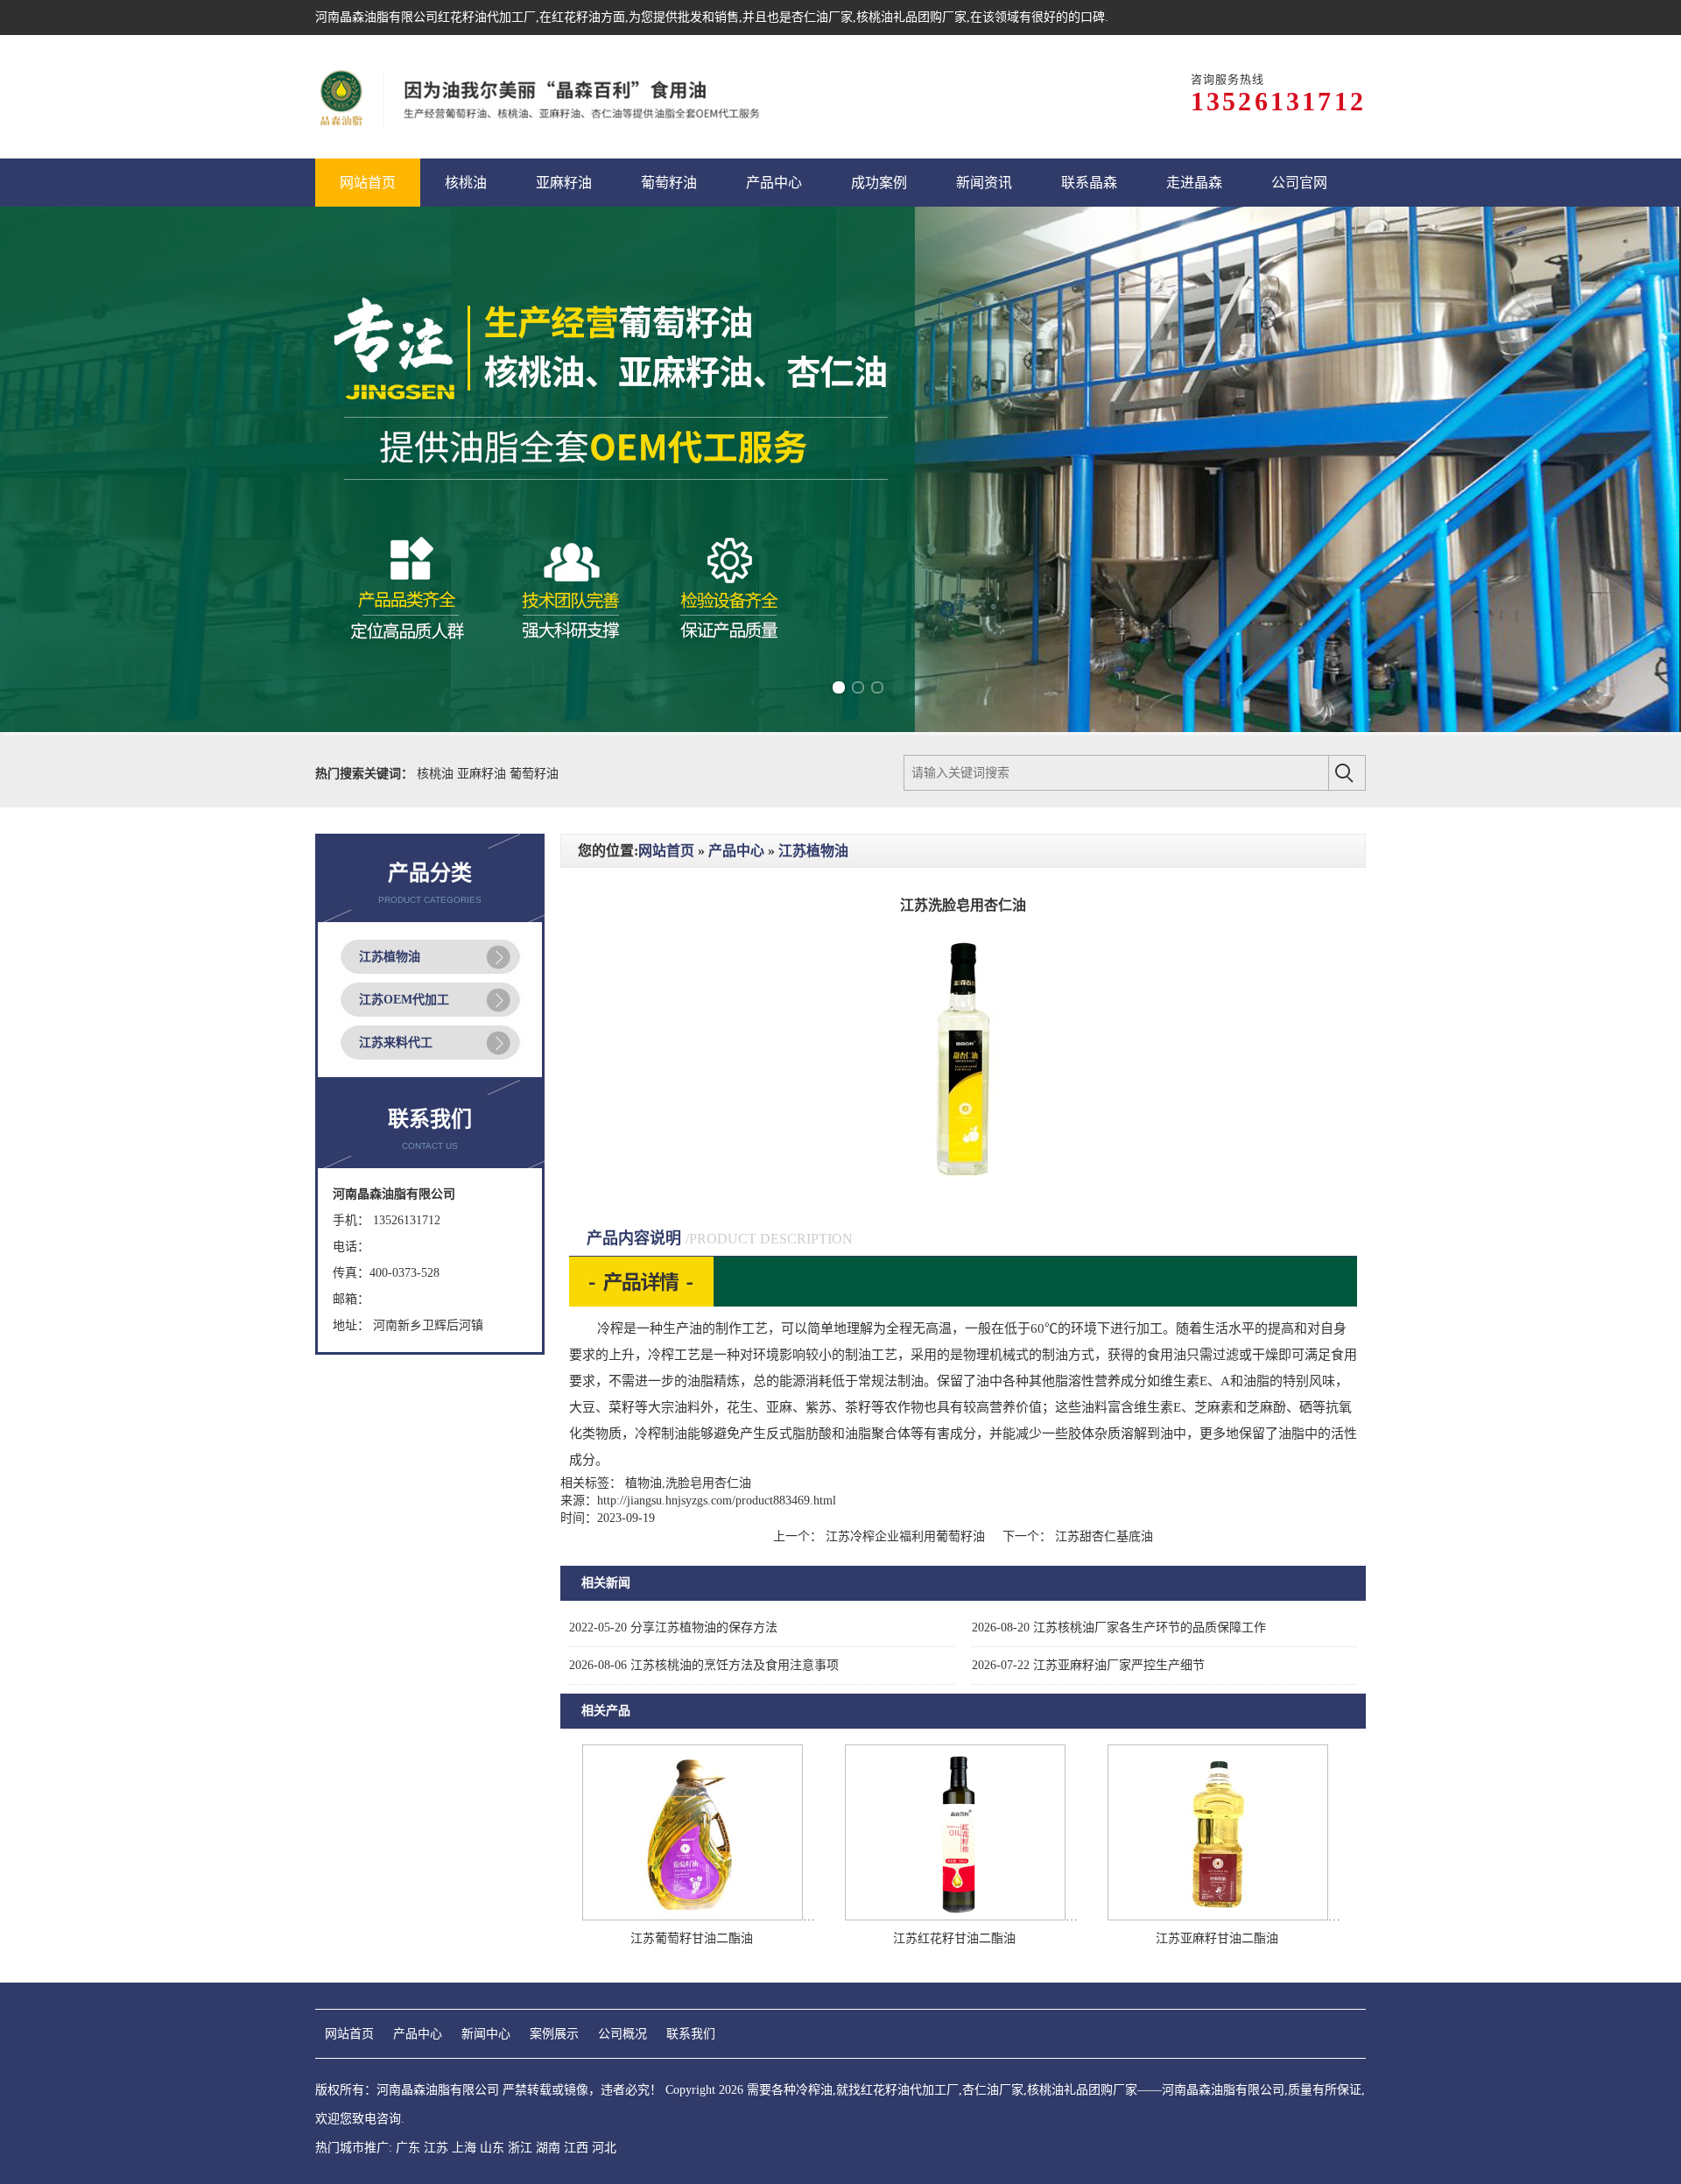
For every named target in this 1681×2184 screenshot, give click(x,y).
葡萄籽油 (534, 774)
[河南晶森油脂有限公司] (542, 97)
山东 (492, 2148)
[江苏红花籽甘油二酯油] (955, 1916)
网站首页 (666, 851)
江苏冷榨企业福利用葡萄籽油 (905, 1536)
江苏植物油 (390, 957)
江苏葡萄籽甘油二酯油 (692, 1938)
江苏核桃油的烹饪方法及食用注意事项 (704, 1665)
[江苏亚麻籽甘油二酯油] (1218, 1916)
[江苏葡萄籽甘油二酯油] (693, 1916)
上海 (464, 2148)
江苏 (436, 2148)
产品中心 (736, 851)
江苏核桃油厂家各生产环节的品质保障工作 (1119, 1627)
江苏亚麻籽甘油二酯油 (1217, 1938)
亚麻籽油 (483, 774)
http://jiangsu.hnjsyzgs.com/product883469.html (717, 1501)
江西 (576, 2148)
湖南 (548, 2148)
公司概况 (622, 2034)
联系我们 (691, 2034)
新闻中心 (486, 2034)
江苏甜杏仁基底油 (1102, 1536)
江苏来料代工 (396, 1043)
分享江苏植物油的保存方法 (673, 1627)
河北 (604, 2148)
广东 (408, 2148)
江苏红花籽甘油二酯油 (954, 1938)
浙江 (520, 2148)
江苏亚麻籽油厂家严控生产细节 (1088, 1665)
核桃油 (437, 774)
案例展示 (554, 2034)
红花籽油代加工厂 (487, 17)
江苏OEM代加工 (404, 1000)
